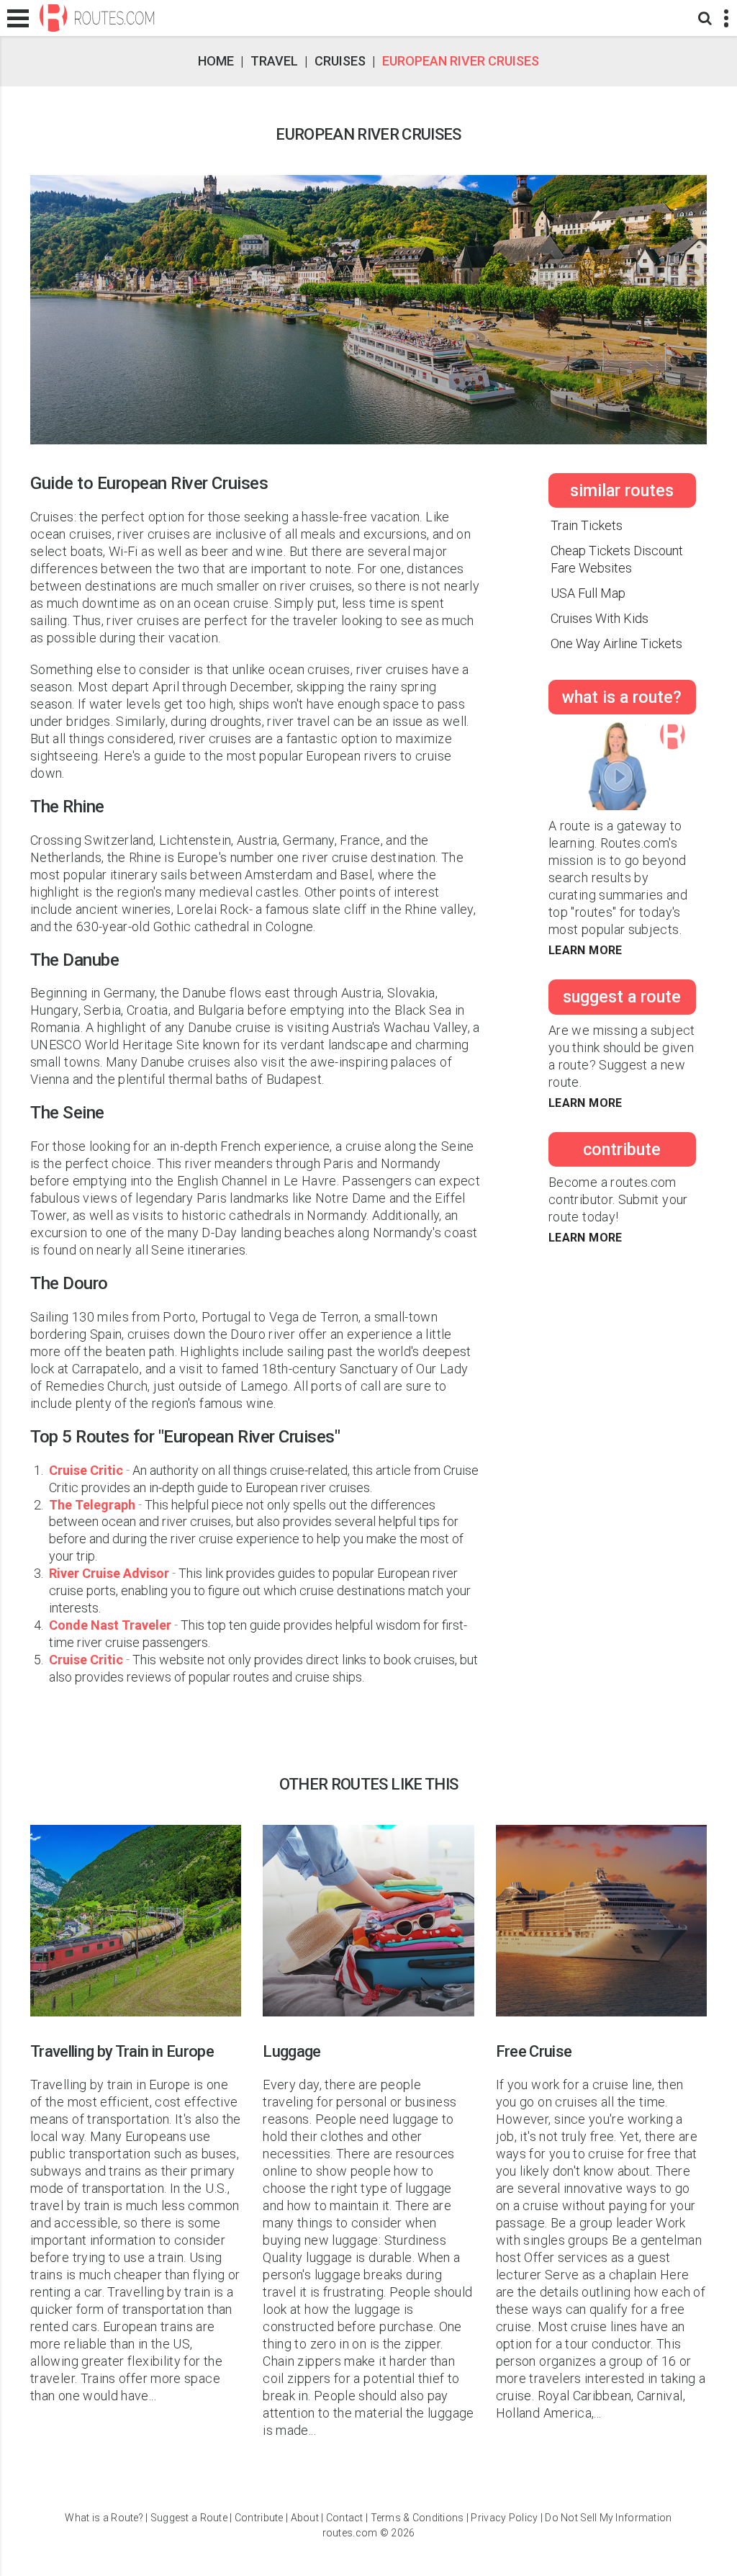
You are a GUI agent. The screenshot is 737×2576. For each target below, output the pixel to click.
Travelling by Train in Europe (122, 2051)
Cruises (340, 61)
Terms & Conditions (417, 2518)
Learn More (585, 950)
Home (216, 61)
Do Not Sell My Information (608, 2518)
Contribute (259, 2518)
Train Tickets (587, 525)
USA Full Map (588, 593)
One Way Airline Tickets (616, 643)
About (305, 2518)
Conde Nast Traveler (112, 1625)
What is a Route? (104, 2518)
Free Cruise (534, 2051)
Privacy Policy (504, 2518)
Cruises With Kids (600, 618)
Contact (345, 2518)
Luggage (291, 2051)
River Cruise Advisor (110, 1573)
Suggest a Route (189, 2518)
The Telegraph (94, 1505)
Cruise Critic (87, 1470)
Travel (274, 61)
